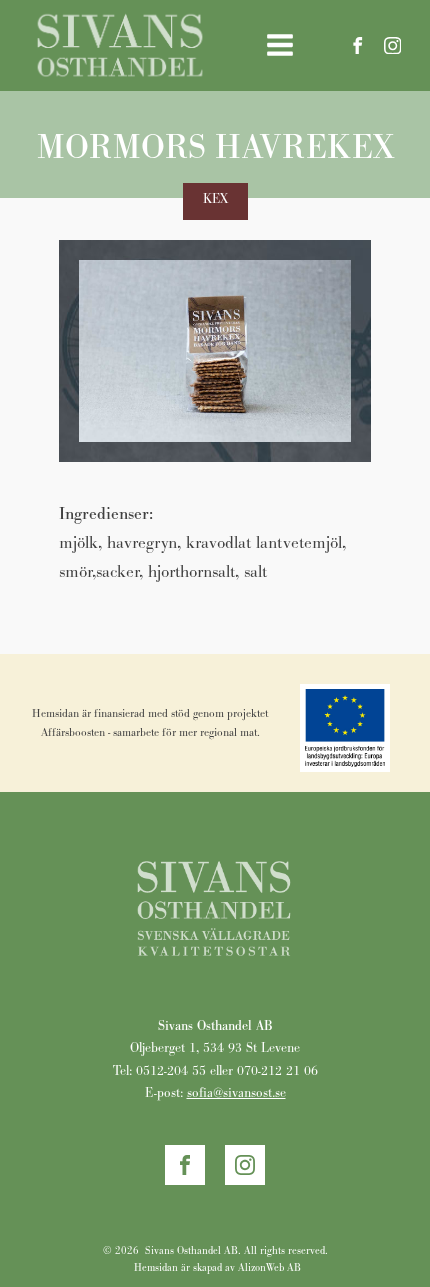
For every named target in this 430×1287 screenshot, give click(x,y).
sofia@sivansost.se (236, 1092)
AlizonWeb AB (269, 1267)
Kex (215, 198)
